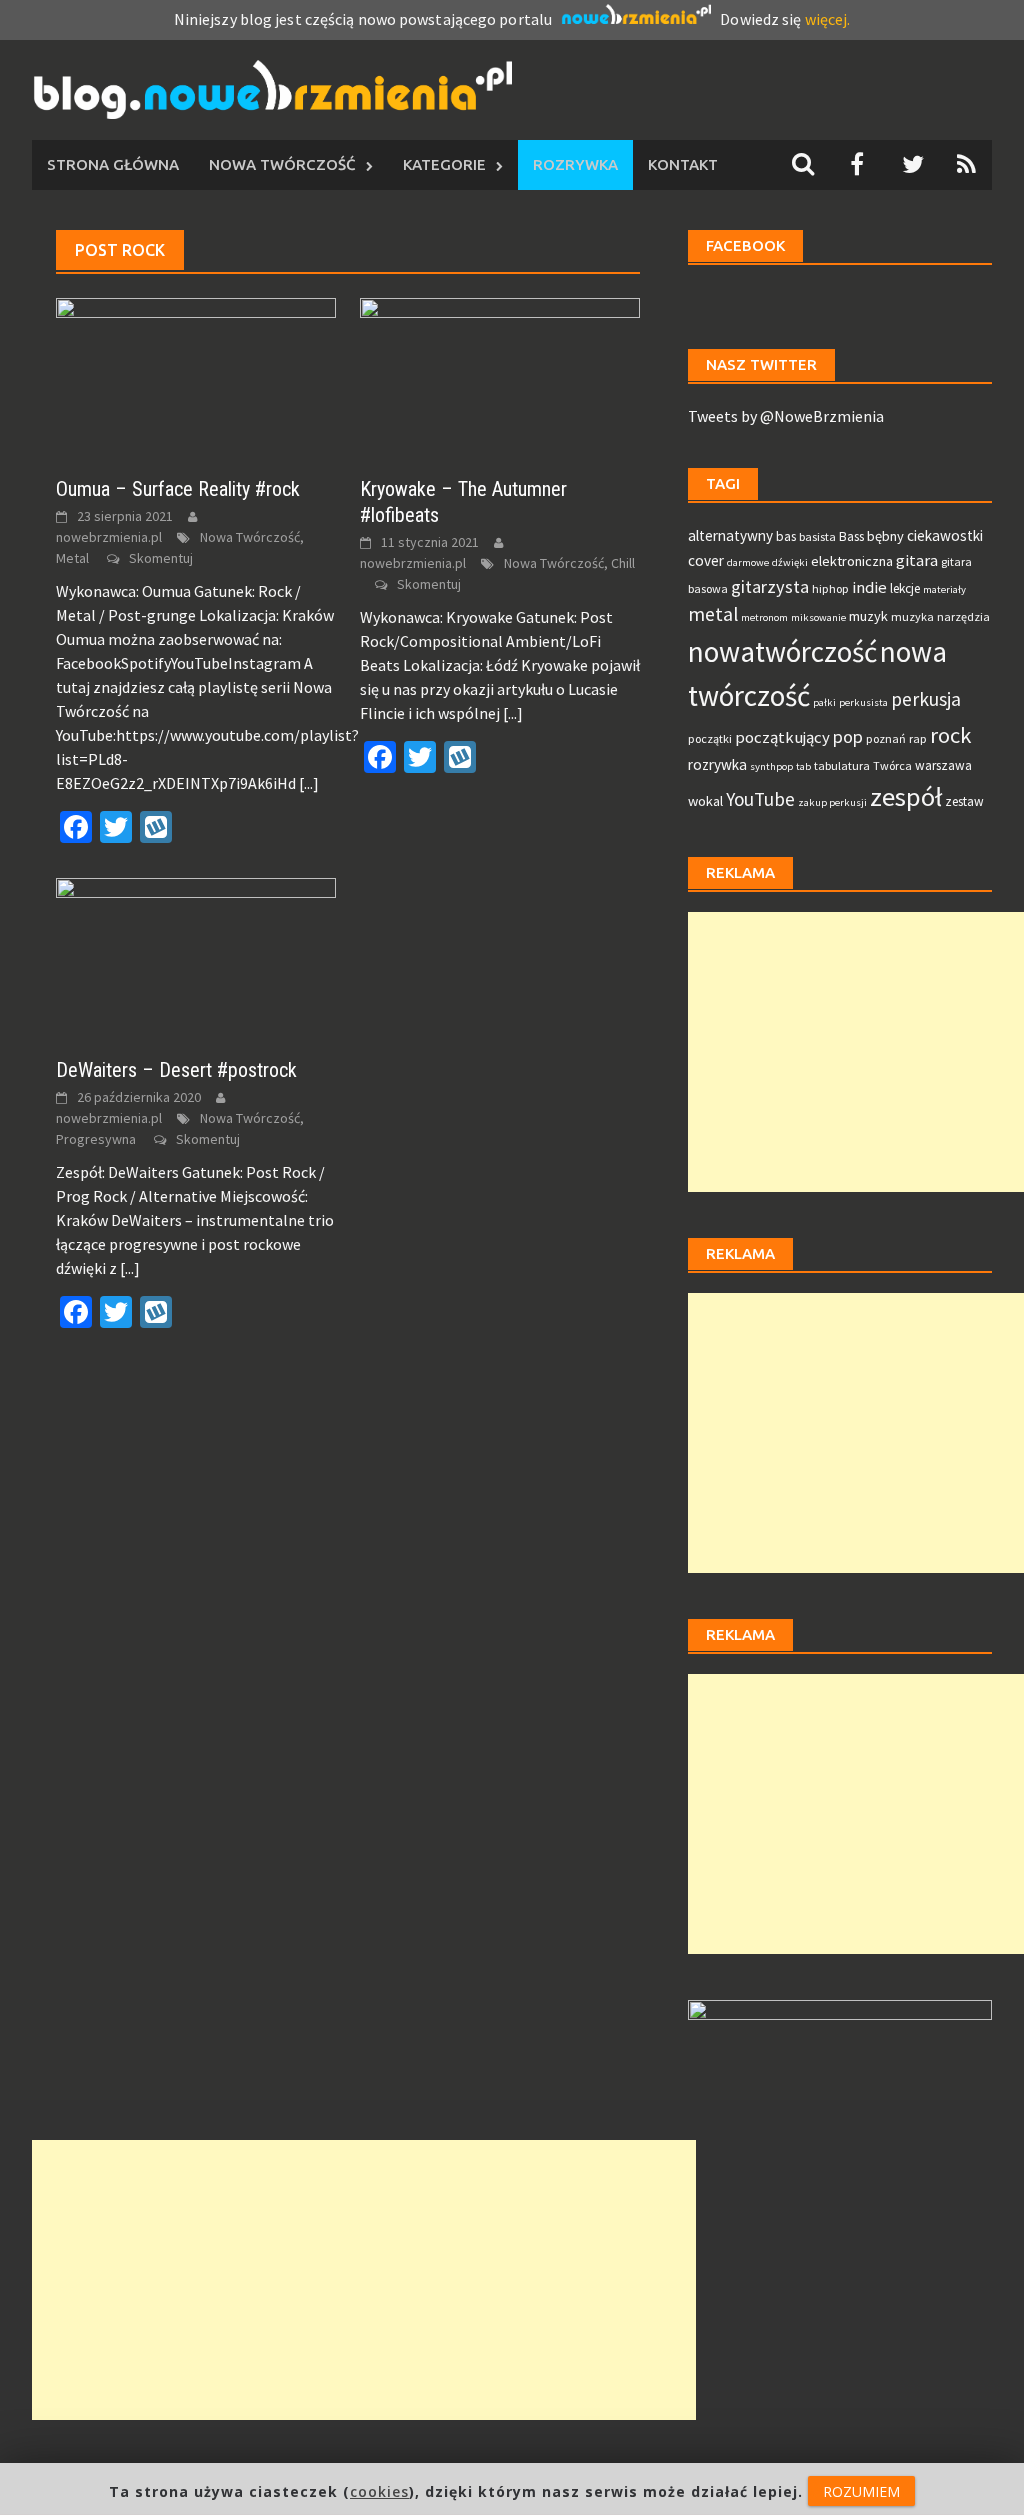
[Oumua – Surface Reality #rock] (196, 375)
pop (848, 736)
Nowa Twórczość (282, 164)
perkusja (926, 699)
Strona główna (113, 164)
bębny (885, 536)
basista (817, 536)
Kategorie (444, 164)
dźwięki (790, 562)
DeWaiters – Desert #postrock (176, 1070)
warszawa (943, 765)
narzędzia (963, 616)
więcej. (828, 19)
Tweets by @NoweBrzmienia (786, 416)
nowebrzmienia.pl (109, 537)
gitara (917, 560)
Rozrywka (575, 164)
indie (869, 587)
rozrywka (717, 764)
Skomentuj (161, 558)
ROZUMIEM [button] (861, 2491)
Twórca (892, 765)
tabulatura (842, 765)
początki (710, 738)
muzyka (912, 616)
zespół (906, 796)
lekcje (905, 588)
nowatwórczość (782, 651)
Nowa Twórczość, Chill (569, 563)
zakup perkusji (832, 802)
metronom (764, 617)
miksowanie (818, 617)
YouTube (760, 799)
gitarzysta (770, 586)
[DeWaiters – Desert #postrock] (196, 956)
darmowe (748, 562)
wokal (705, 801)
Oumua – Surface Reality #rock (178, 489)
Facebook (745, 245)
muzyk (868, 616)
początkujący (782, 737)
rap (918, 738)
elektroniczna (852, 561)
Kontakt (683, 164)
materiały (944, 589)
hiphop (830, 588)
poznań (886, 738)
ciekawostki (945, 535)
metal (713, 614)
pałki (824, 702)
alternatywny (730, 535)
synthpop (771, 766)
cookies (379, 2491)
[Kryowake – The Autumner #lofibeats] (500, 375)
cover (706, 560)
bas (786, 536)
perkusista (863, 702)
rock (950, 735)
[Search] (803, 164)
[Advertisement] (856, 1052)
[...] (309, 783)
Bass (851, 536)
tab (803, 766)
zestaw (964, 801)
